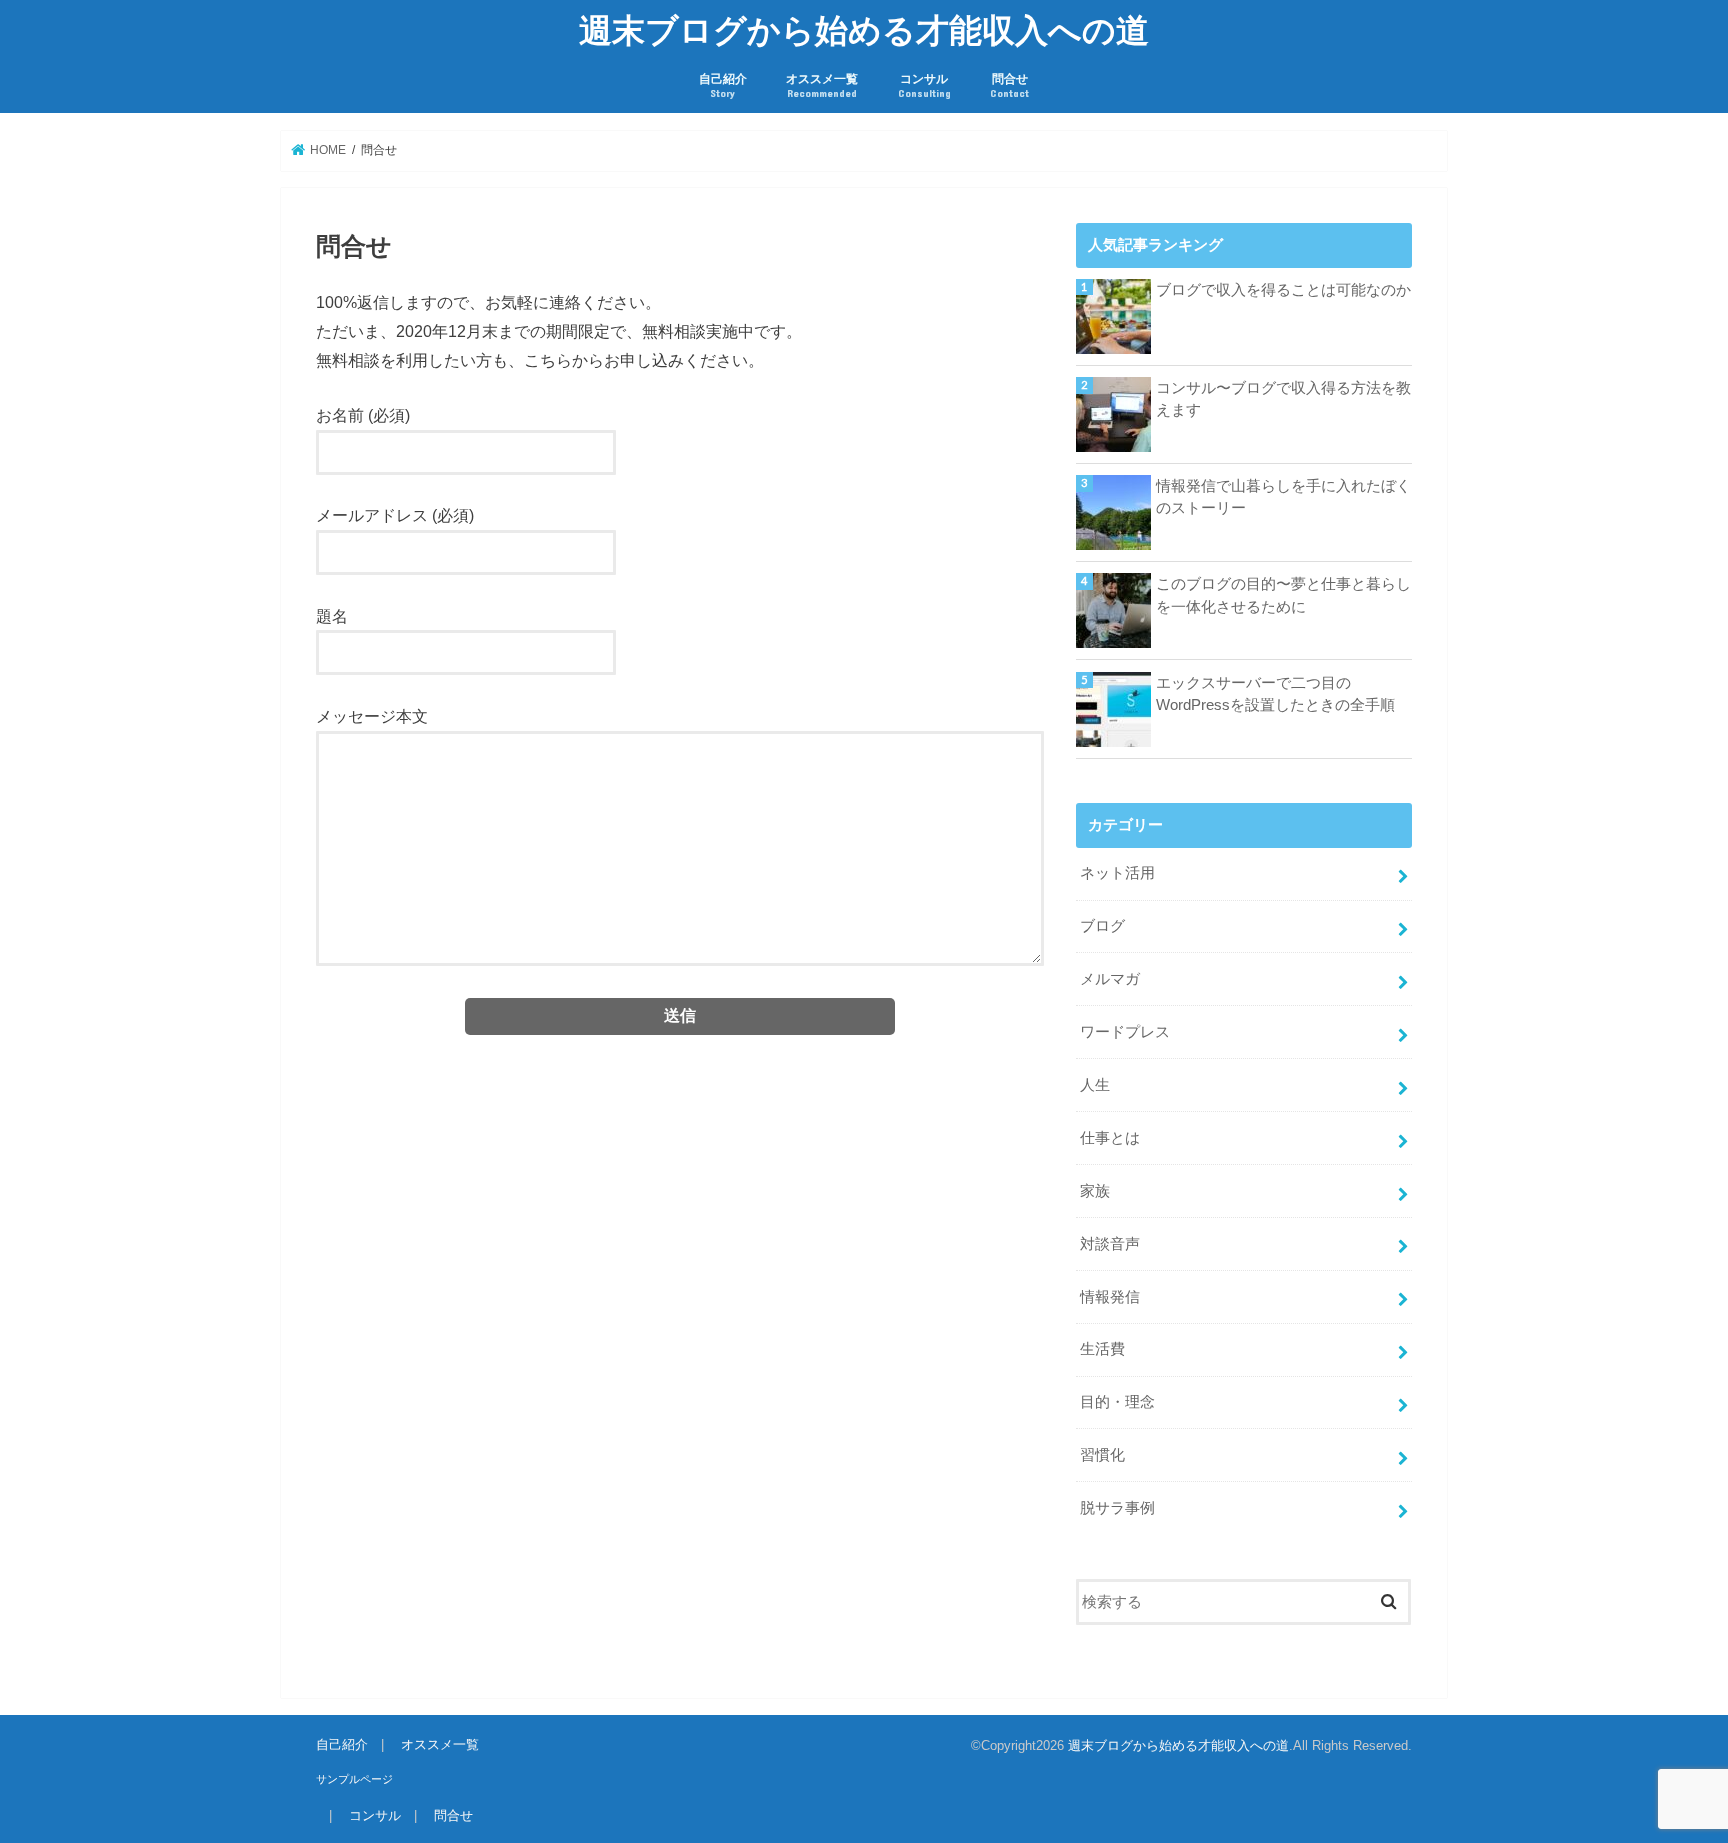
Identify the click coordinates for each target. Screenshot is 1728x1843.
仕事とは (1110, 1138)
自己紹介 (723, 85)
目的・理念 (1117, 1402)
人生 (1095, 1085)
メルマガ (1110, 979)
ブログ (1102, 926)
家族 (1095, 1191)
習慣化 (1102, 1455)
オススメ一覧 (822, 85)
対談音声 (1110, 1244)
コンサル (924, 85)
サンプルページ (354, 1779)
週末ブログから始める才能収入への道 (864, 29)
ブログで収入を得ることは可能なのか (1283, 290)
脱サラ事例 (1117, 1508)
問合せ (1009, 85)
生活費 (1102, 1349)
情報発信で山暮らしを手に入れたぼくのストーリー (1283, 497)
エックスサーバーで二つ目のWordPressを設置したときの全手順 (1275, 694)
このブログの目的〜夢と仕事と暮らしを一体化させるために (1283, 595)
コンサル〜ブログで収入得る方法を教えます (1283, 399)
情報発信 (1110, 1297)
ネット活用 (1117, 873)
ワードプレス (1125, 1032)
